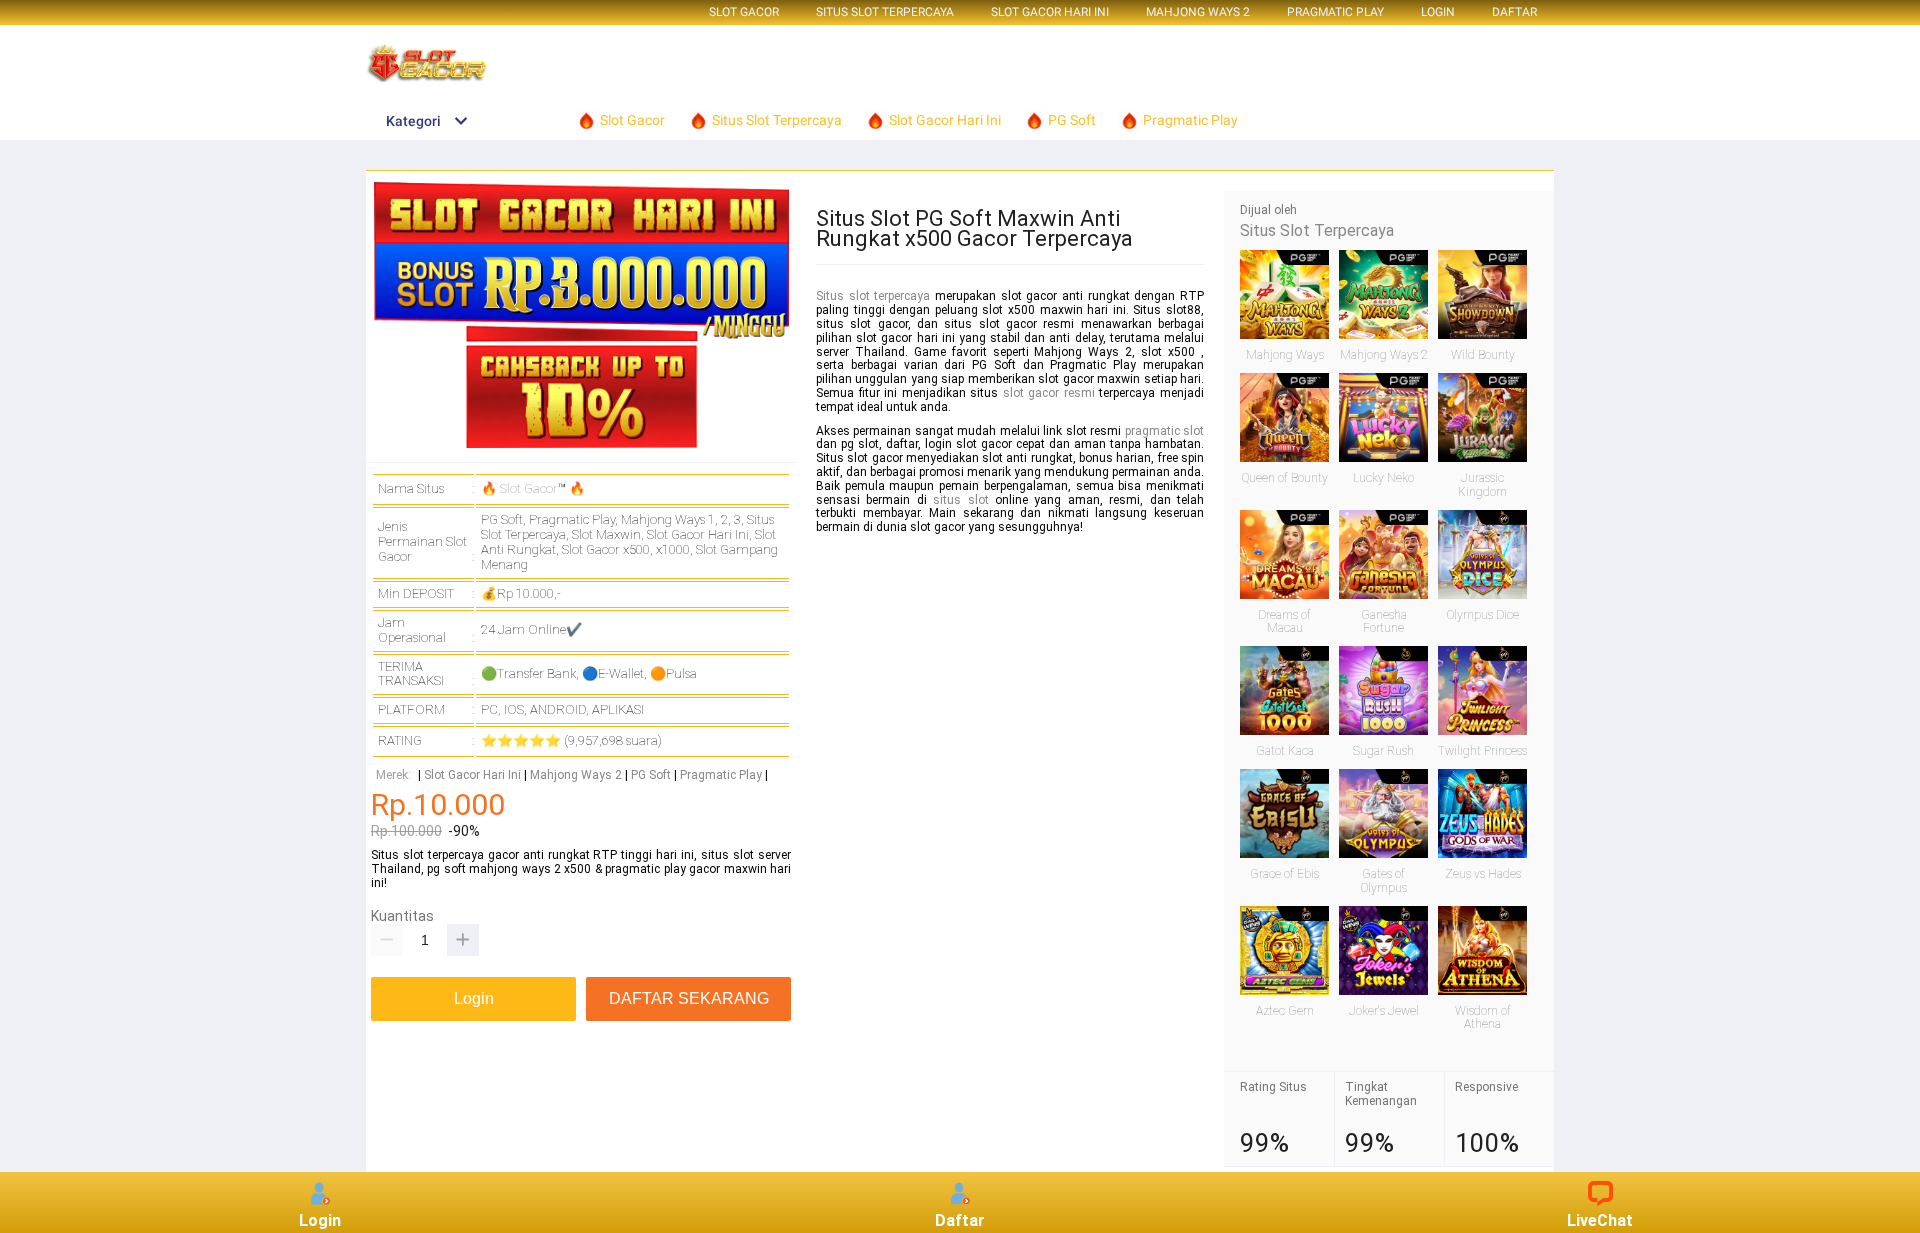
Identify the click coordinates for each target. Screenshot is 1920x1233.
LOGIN (1438, 12)
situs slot (960, 500)
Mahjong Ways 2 (576, 775)
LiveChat (1600, 1220)
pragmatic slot (1164, 431)
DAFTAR (1514, 12)
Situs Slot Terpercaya (1317, 230)
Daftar (960, 1220)
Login (320, 1220)
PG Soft (651, 775)
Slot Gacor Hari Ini (1050, 12)
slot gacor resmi (1049, 393)
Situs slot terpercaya (873, 296)
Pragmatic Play (721, 775)
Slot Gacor (744, 12)
